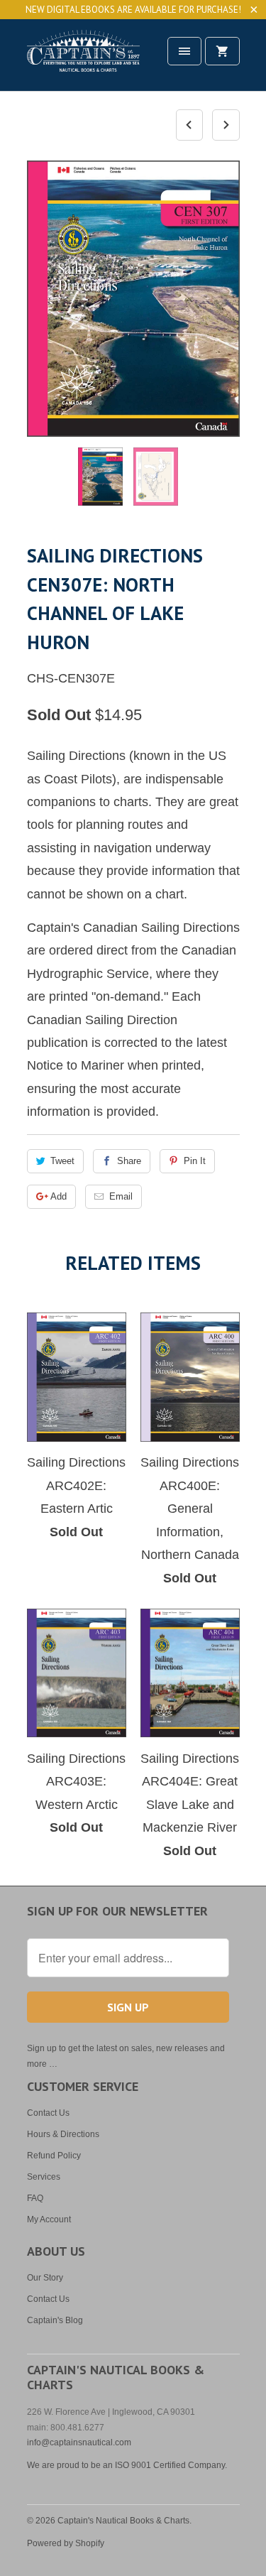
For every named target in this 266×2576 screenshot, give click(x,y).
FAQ (35, 2198)
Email (121, 1196)
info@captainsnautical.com (79, 2442)
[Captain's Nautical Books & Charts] (84, 60)
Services (44, 2177)
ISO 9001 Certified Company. (171, 2465)
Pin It (195, 1161)
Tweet (62, 1161)
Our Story (45, 2278)
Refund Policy (54, 2156)
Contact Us (48, 2113)
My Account (49, 2219)
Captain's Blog (55, 2320)
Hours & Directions (63, 2134)
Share (129, 1161)
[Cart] (222, 51)
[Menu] (184, 51)
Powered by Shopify (66, 2543)
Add (59, 1196)
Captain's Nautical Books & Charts (123, 2521)
